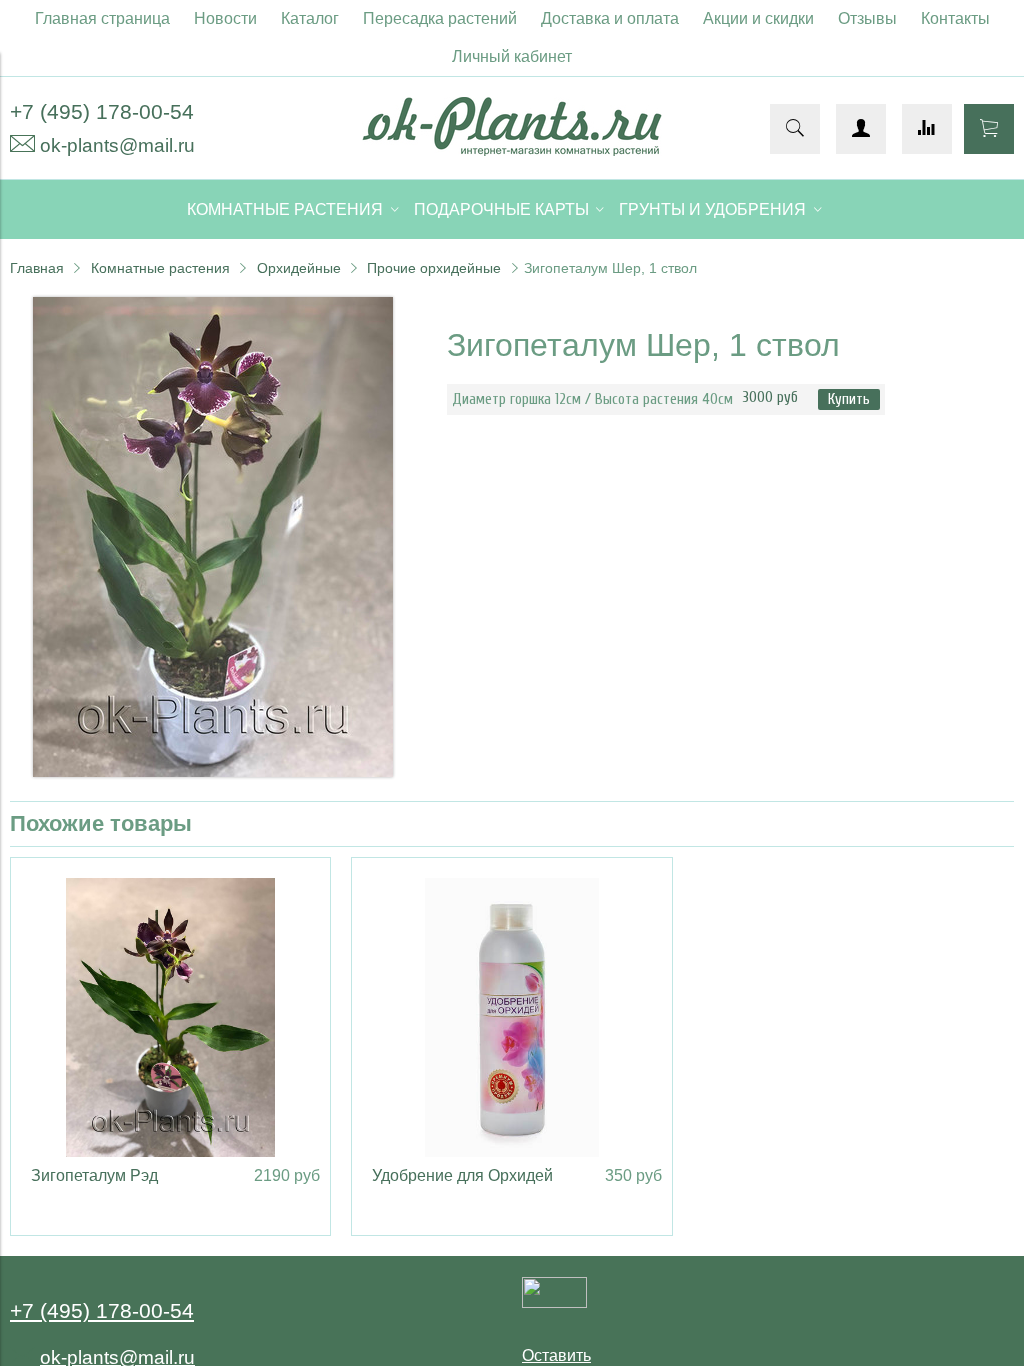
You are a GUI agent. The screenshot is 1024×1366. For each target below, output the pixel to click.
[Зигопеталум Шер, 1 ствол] (213, 771)
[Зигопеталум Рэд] (170, 1017)
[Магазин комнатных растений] (512, 150)
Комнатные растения (160, 268)
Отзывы (867, 18)
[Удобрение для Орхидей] (511, 1017)
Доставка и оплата (610, 18)
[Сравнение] (927, 129)
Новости (225, 18)
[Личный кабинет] (861, 129)
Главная (37, 268)
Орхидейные (299, 268)
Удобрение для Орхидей (462, 1175)
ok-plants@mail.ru (117, 145)
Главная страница (102, 18)
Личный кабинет (512, 56)
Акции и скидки (758, 18)
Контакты (955, 18)
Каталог (310, 18)
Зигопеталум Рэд (94, 1175)
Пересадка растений (440, 18)
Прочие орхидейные (434, 268)
